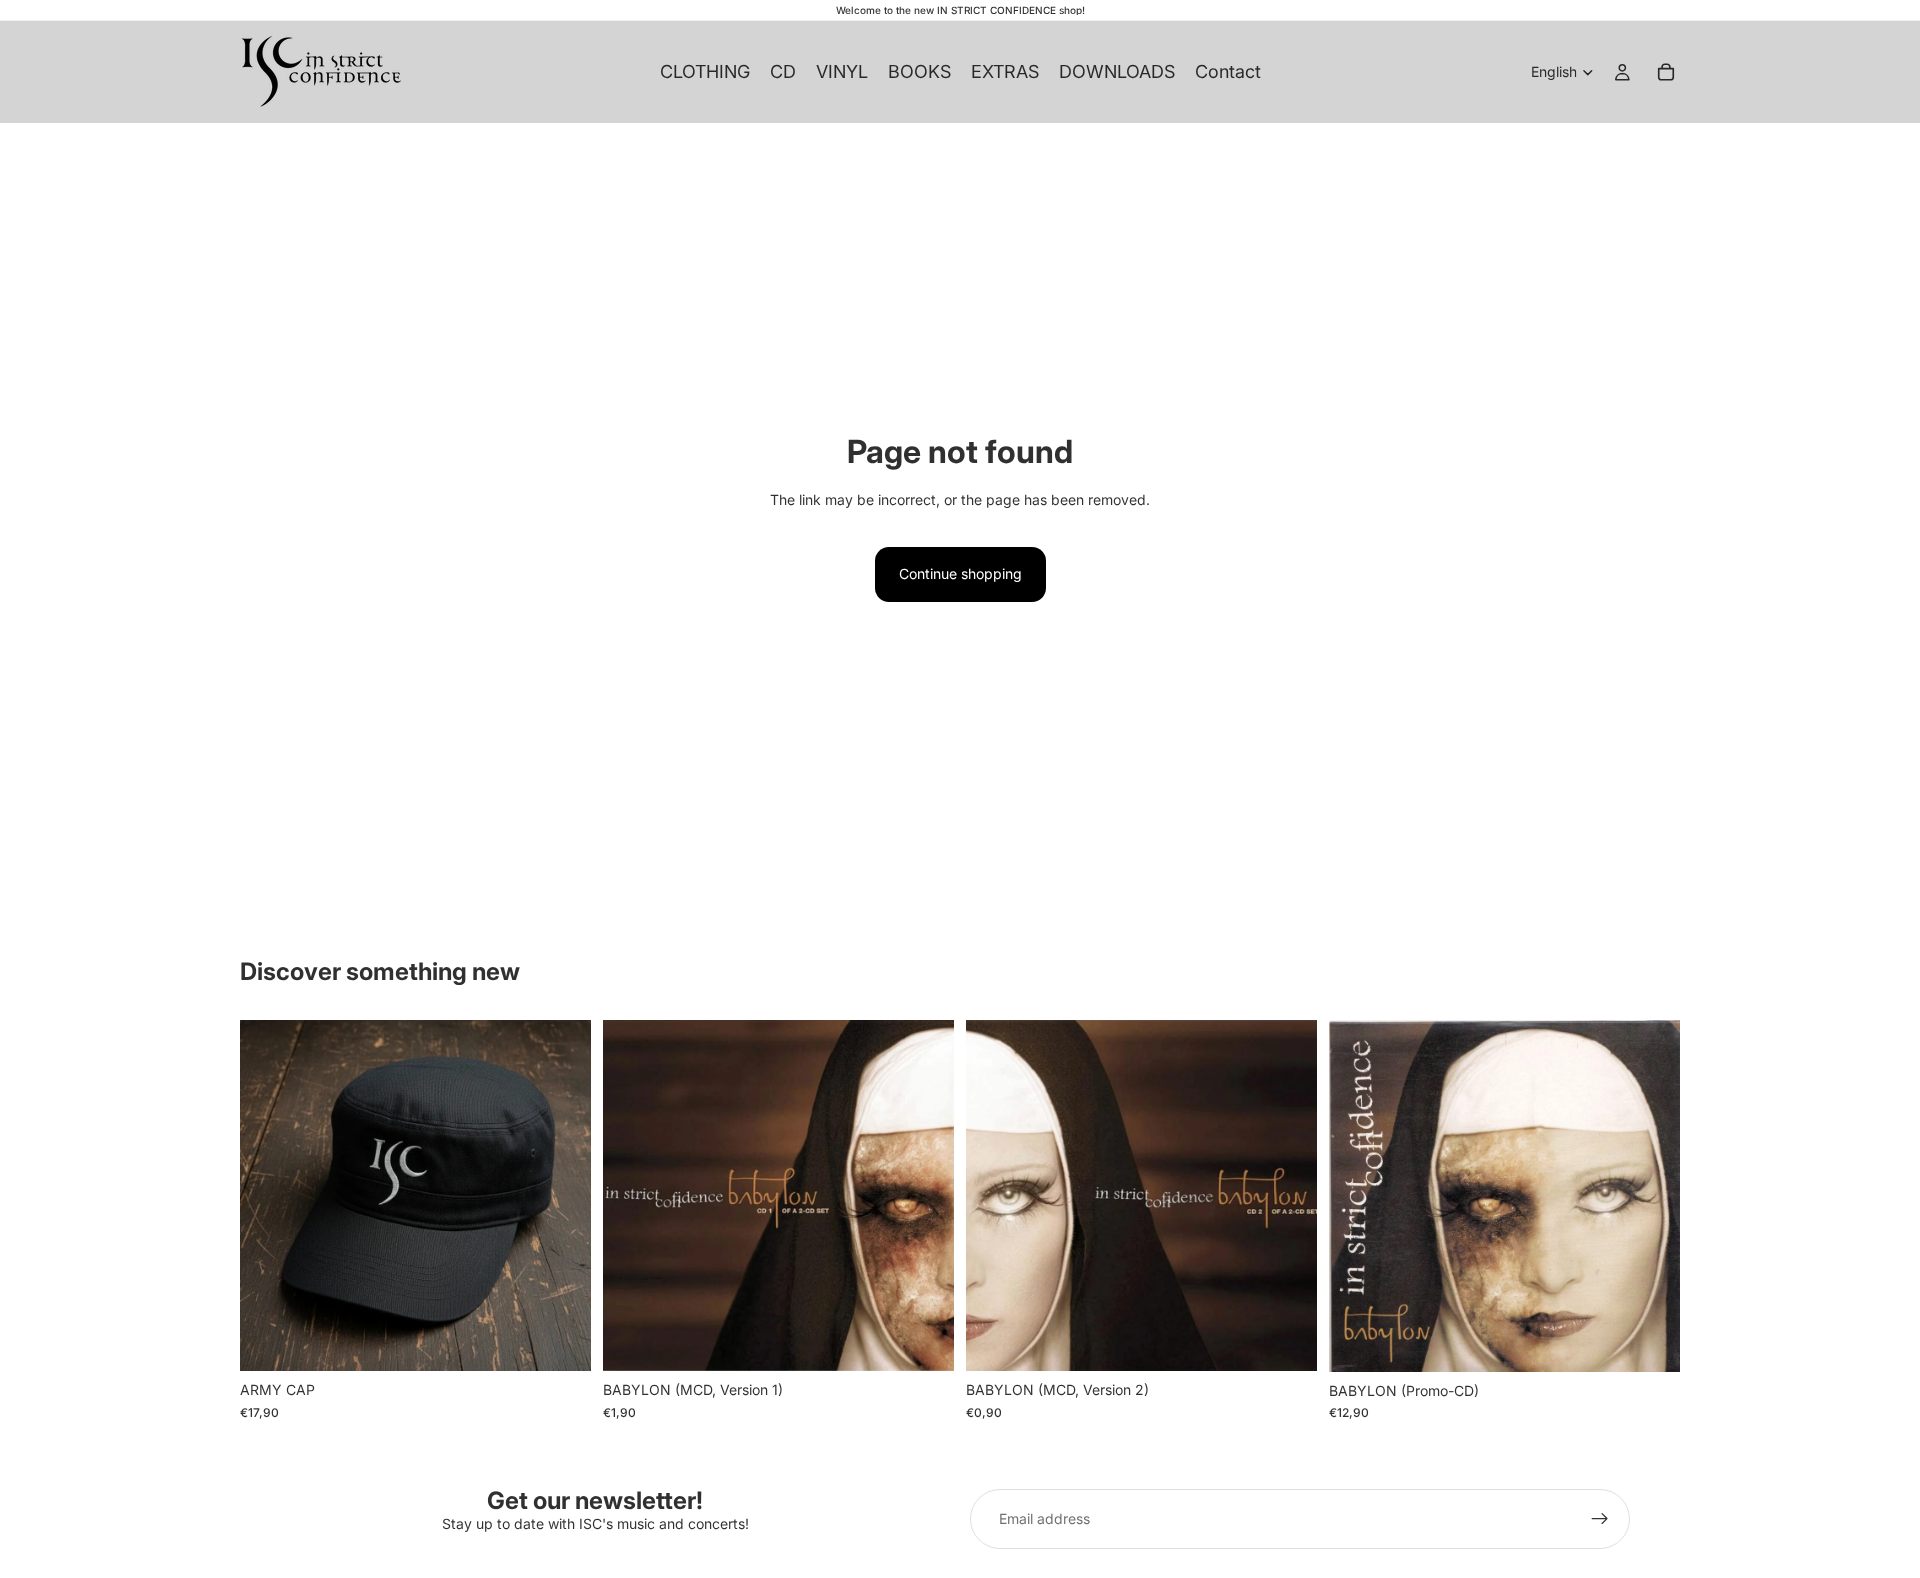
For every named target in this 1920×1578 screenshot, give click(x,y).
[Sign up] (1600, 1519)
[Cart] (1666, 72)
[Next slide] (561, 1196)
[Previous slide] (270, 1196)
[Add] (560, 1341)
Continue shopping (960, 573)
